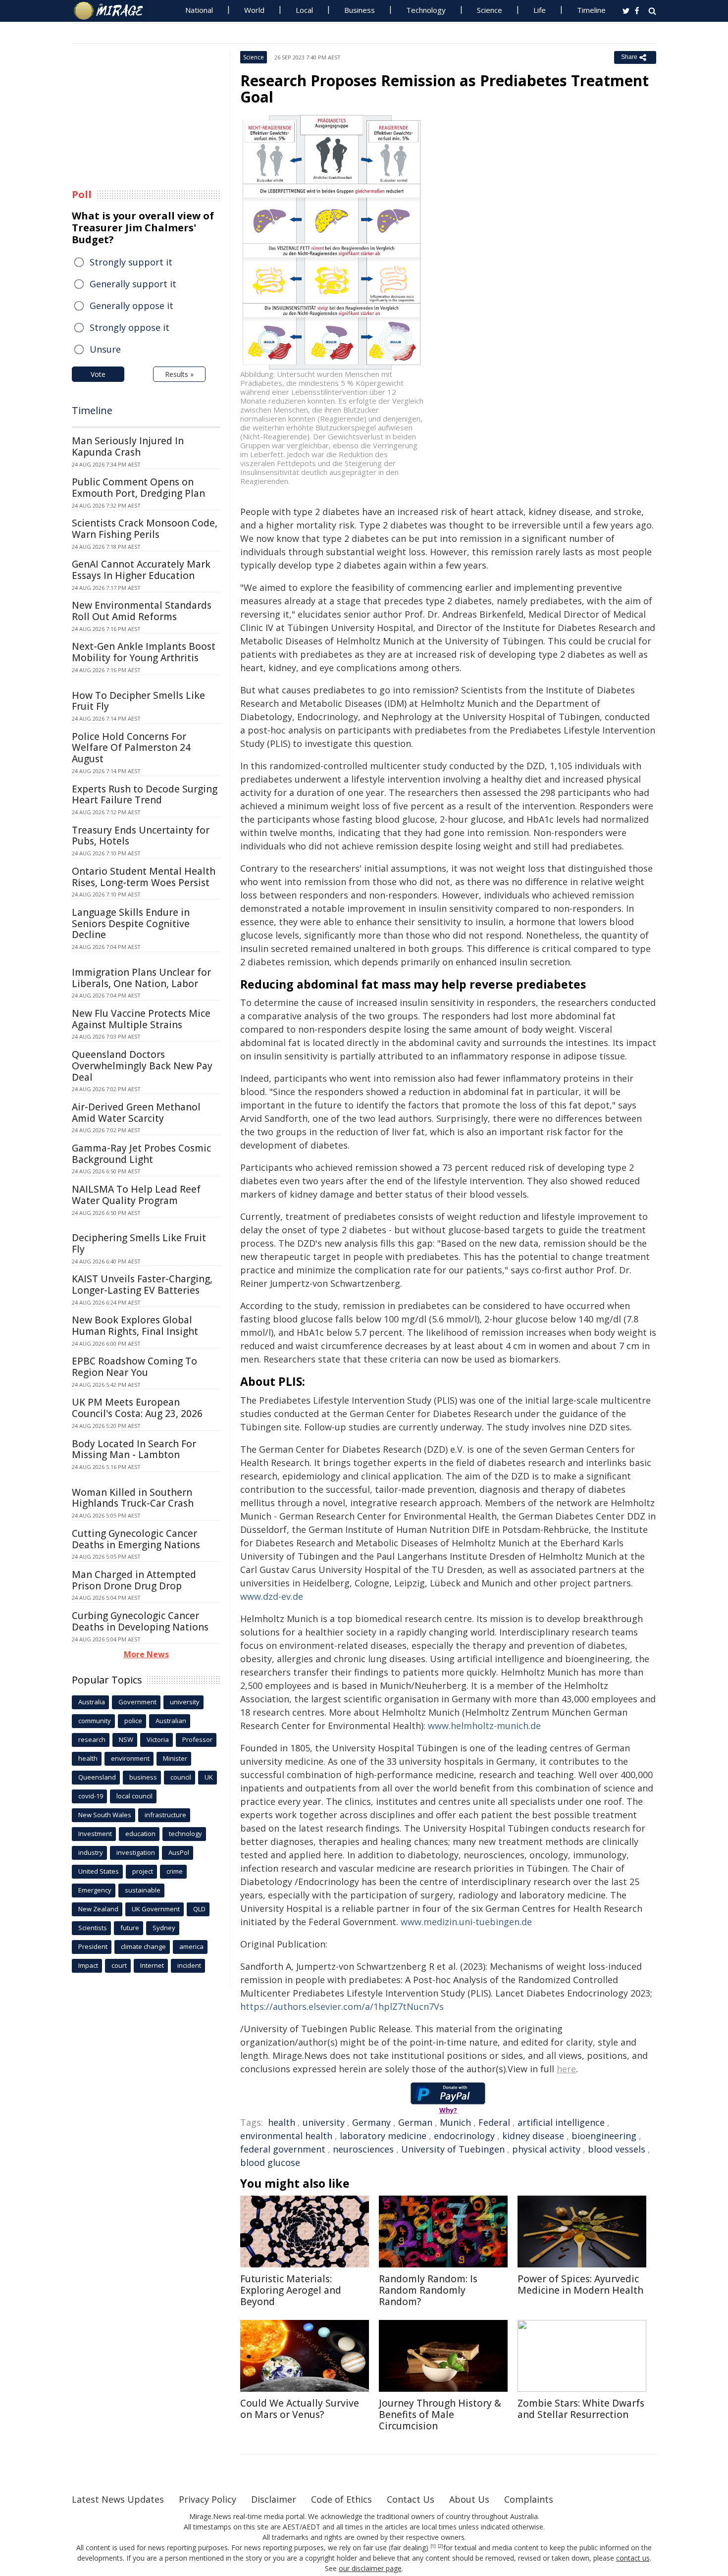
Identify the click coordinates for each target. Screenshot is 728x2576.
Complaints (529, 2499)
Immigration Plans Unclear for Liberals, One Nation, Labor (141, 978)
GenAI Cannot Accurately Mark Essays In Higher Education (141, 570)
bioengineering (604, 2136)
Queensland (97, 1777)
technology (185, 1834)
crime (175, 1871)
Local (304, 10)
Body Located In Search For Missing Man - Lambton (134, 1449)
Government (137, 1702)
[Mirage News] (113, 11)
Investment (95, 1834)
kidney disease (533, 2136)
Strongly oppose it (130, 327)
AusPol (179, 1852)
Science (490, 10)
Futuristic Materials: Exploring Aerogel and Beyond (291, 2290)
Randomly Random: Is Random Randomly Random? (428, 2290)
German (415, 2122)
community (95, 1721)
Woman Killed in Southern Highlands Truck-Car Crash (133, 1498)
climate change (143, 1946)
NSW (126, 1739)
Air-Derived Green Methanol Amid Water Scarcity (136, 1113)
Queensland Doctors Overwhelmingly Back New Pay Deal (142, 1066)
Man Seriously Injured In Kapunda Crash (128, 447)
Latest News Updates (118, 2499)
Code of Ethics (341, 2499)
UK (209, 1777)
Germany (371, 2122)
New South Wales (105, 1815)
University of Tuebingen (453, 2149)
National (199, 10)
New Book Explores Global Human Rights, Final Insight (135, 1326)
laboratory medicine (383, 2136)
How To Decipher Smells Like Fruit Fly (138, 701)
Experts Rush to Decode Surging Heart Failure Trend (145, 795)
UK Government (156, 1909)
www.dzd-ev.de (272, 1596)
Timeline (591, 10)
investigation (136, 1852)
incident (189, 1965)
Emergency (95, 1890)
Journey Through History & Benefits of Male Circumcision (440, 2415)
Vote (98, 374)
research (92, 1739)
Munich (455, 2122)
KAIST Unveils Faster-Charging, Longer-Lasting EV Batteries (142, 1285)
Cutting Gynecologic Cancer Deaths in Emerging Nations (136, 1539)
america (191, 1946)
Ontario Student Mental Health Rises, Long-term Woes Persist (144, 877)
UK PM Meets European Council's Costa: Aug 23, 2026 (137, 1408)
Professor (197, 1739)
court (119, 1965)
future (130, 1928)
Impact (88, 1965)
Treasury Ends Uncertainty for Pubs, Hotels (141, 836)
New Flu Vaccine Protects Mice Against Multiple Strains (141, 1019)
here (566, 2069)
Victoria (158, 1739)
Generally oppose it (131, 306)
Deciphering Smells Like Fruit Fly (139, 1243)
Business (360, 10)
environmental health (286, 2136)
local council (134, 1796)
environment (130, 1758)
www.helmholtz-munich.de (484, 1726)
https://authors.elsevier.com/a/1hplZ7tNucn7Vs (342, 2006)
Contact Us (411, 2499)
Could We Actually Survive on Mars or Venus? (300, 2409)
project (143, 1871)
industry (91, 1852)
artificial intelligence (561, 2122)
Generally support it (133, 284)
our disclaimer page (370, 2568)
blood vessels (617, 2149)
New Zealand (98, 1909)
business (143, 1777)
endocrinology (464, 2136)
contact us (633, 2558)
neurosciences (363, 2149)
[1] (433, 2546)
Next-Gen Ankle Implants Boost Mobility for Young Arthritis (144, 652)
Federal (494, 2122)
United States (99, 1871)
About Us (469, 2499)
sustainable (143, 1890)
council (181, 1777)
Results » (179, 374)
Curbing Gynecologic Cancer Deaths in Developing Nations (140, 1621)
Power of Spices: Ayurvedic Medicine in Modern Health (580, 2285)
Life (540, 10)
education (140, 1834)
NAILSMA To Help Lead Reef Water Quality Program (136, 1195)
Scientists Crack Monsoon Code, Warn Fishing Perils (145, 529)
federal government (283, 2149)
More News (146, 1654)
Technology (426, 10)
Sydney (164, 1928)
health (282, 2122)
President (93, 1946)
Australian (171, 1721)
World (254, 10)
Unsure (105, 349)
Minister (175, 1758)
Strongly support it (131, 262)
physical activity (546, 2149)
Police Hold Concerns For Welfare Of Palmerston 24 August (131, 748)
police (133, 1721)
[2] (441, 2546)
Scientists (93, 1928)
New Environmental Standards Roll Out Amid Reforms (142, 611)
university (324, 2122)
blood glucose (270, 2162)
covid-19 (91, 1796)
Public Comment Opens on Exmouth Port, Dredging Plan (138, 488)
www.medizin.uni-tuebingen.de (466, 1922)
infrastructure (165, 1815)
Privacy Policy (208, 2499)
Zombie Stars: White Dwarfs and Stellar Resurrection (581, 2409)
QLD (199, 1909)
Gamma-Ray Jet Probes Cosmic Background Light (141, 1154)
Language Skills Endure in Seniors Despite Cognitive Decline (131, 924)
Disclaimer (274, 2499)
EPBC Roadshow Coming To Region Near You (134, 1367)
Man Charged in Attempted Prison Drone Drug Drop (134, 1580)
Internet (152, 1965)
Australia (92, 1702)
